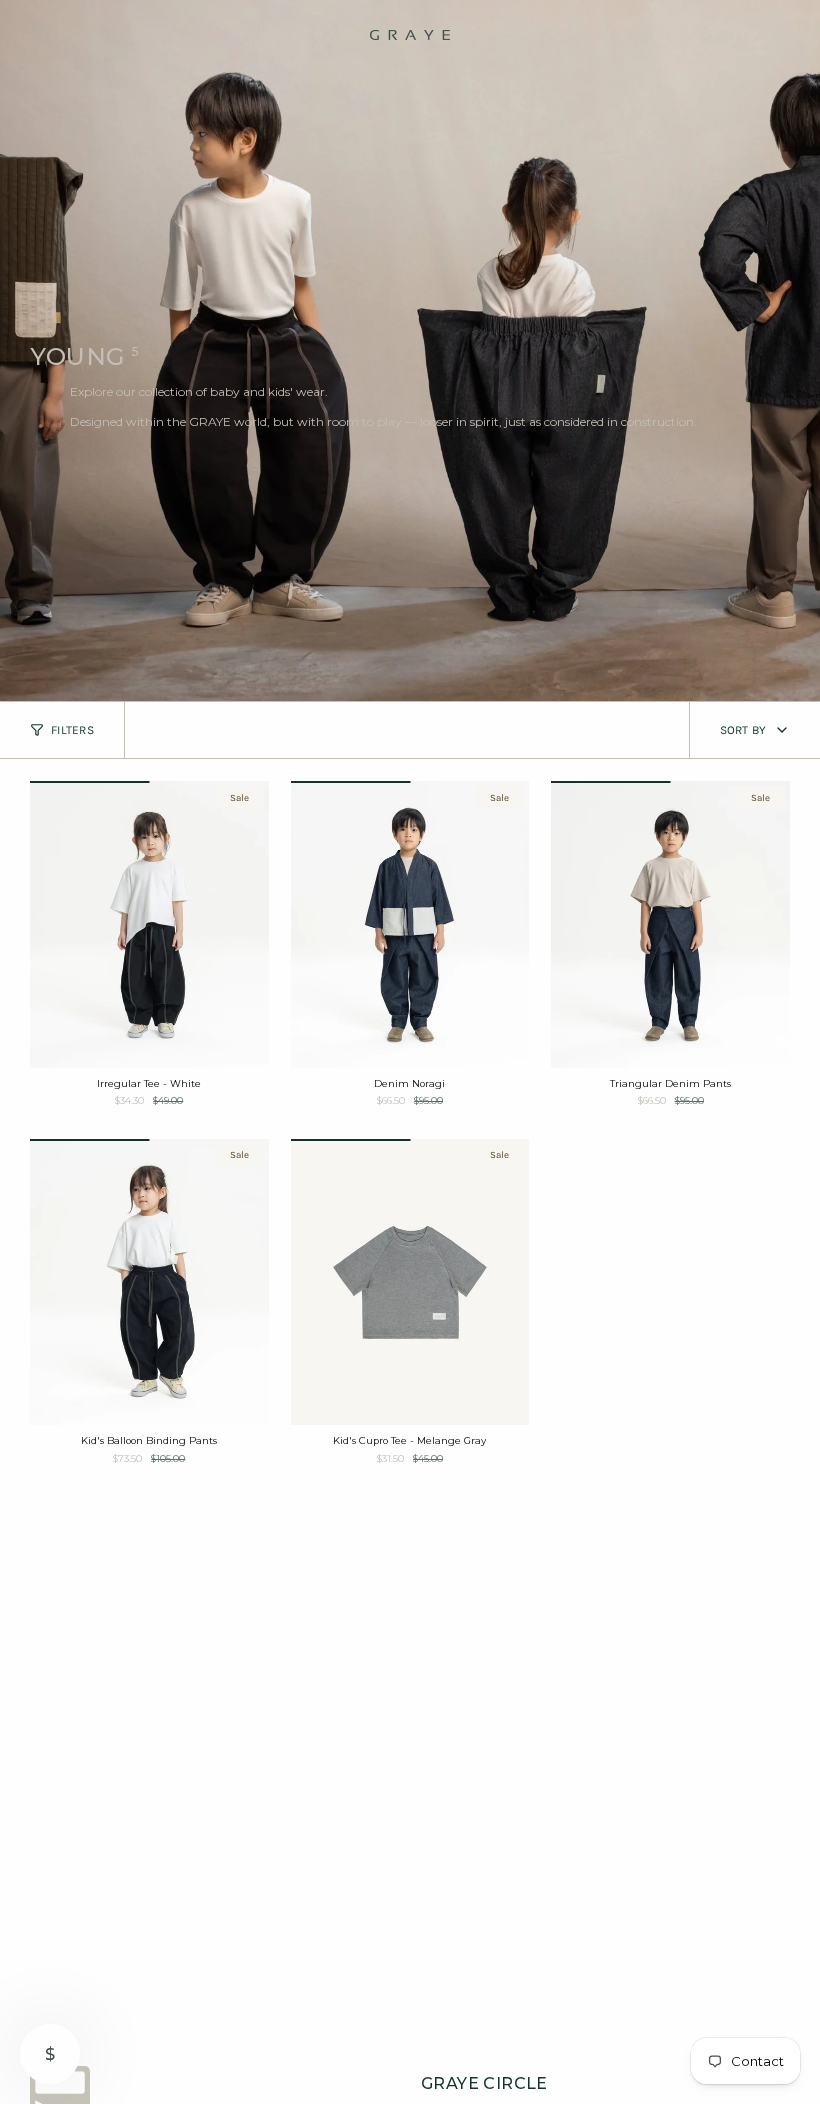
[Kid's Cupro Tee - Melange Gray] (410, 1282)
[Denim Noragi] (410, 924)
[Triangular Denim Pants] (670, 924)
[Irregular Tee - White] (149, 924)
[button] (47, 35)
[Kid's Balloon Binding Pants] (149, 1282)
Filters (72, 730)
